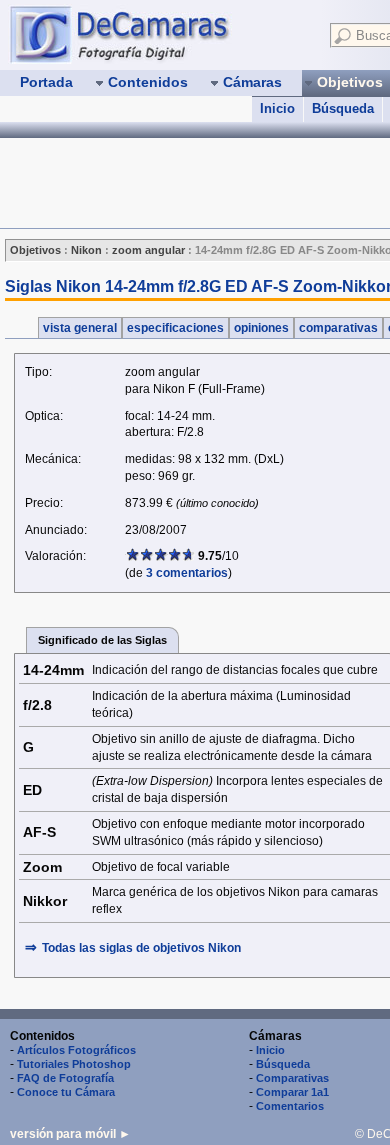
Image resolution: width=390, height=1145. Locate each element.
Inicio (277, 108)
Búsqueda (343, 108)
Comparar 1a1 (292, 1092)
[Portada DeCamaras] (160, 34)
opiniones (261, 328)
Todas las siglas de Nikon (141, 948)
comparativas (338, 328)
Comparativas (292, 1078)
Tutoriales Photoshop (74, 1064)
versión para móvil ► (70, 1134)
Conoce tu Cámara (66, 1092)
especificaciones (175, 328)
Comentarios (290, 1106)
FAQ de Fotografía (65, 1078)
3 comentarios (187, 573)
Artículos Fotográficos (76, 1050)
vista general (80, 328)
